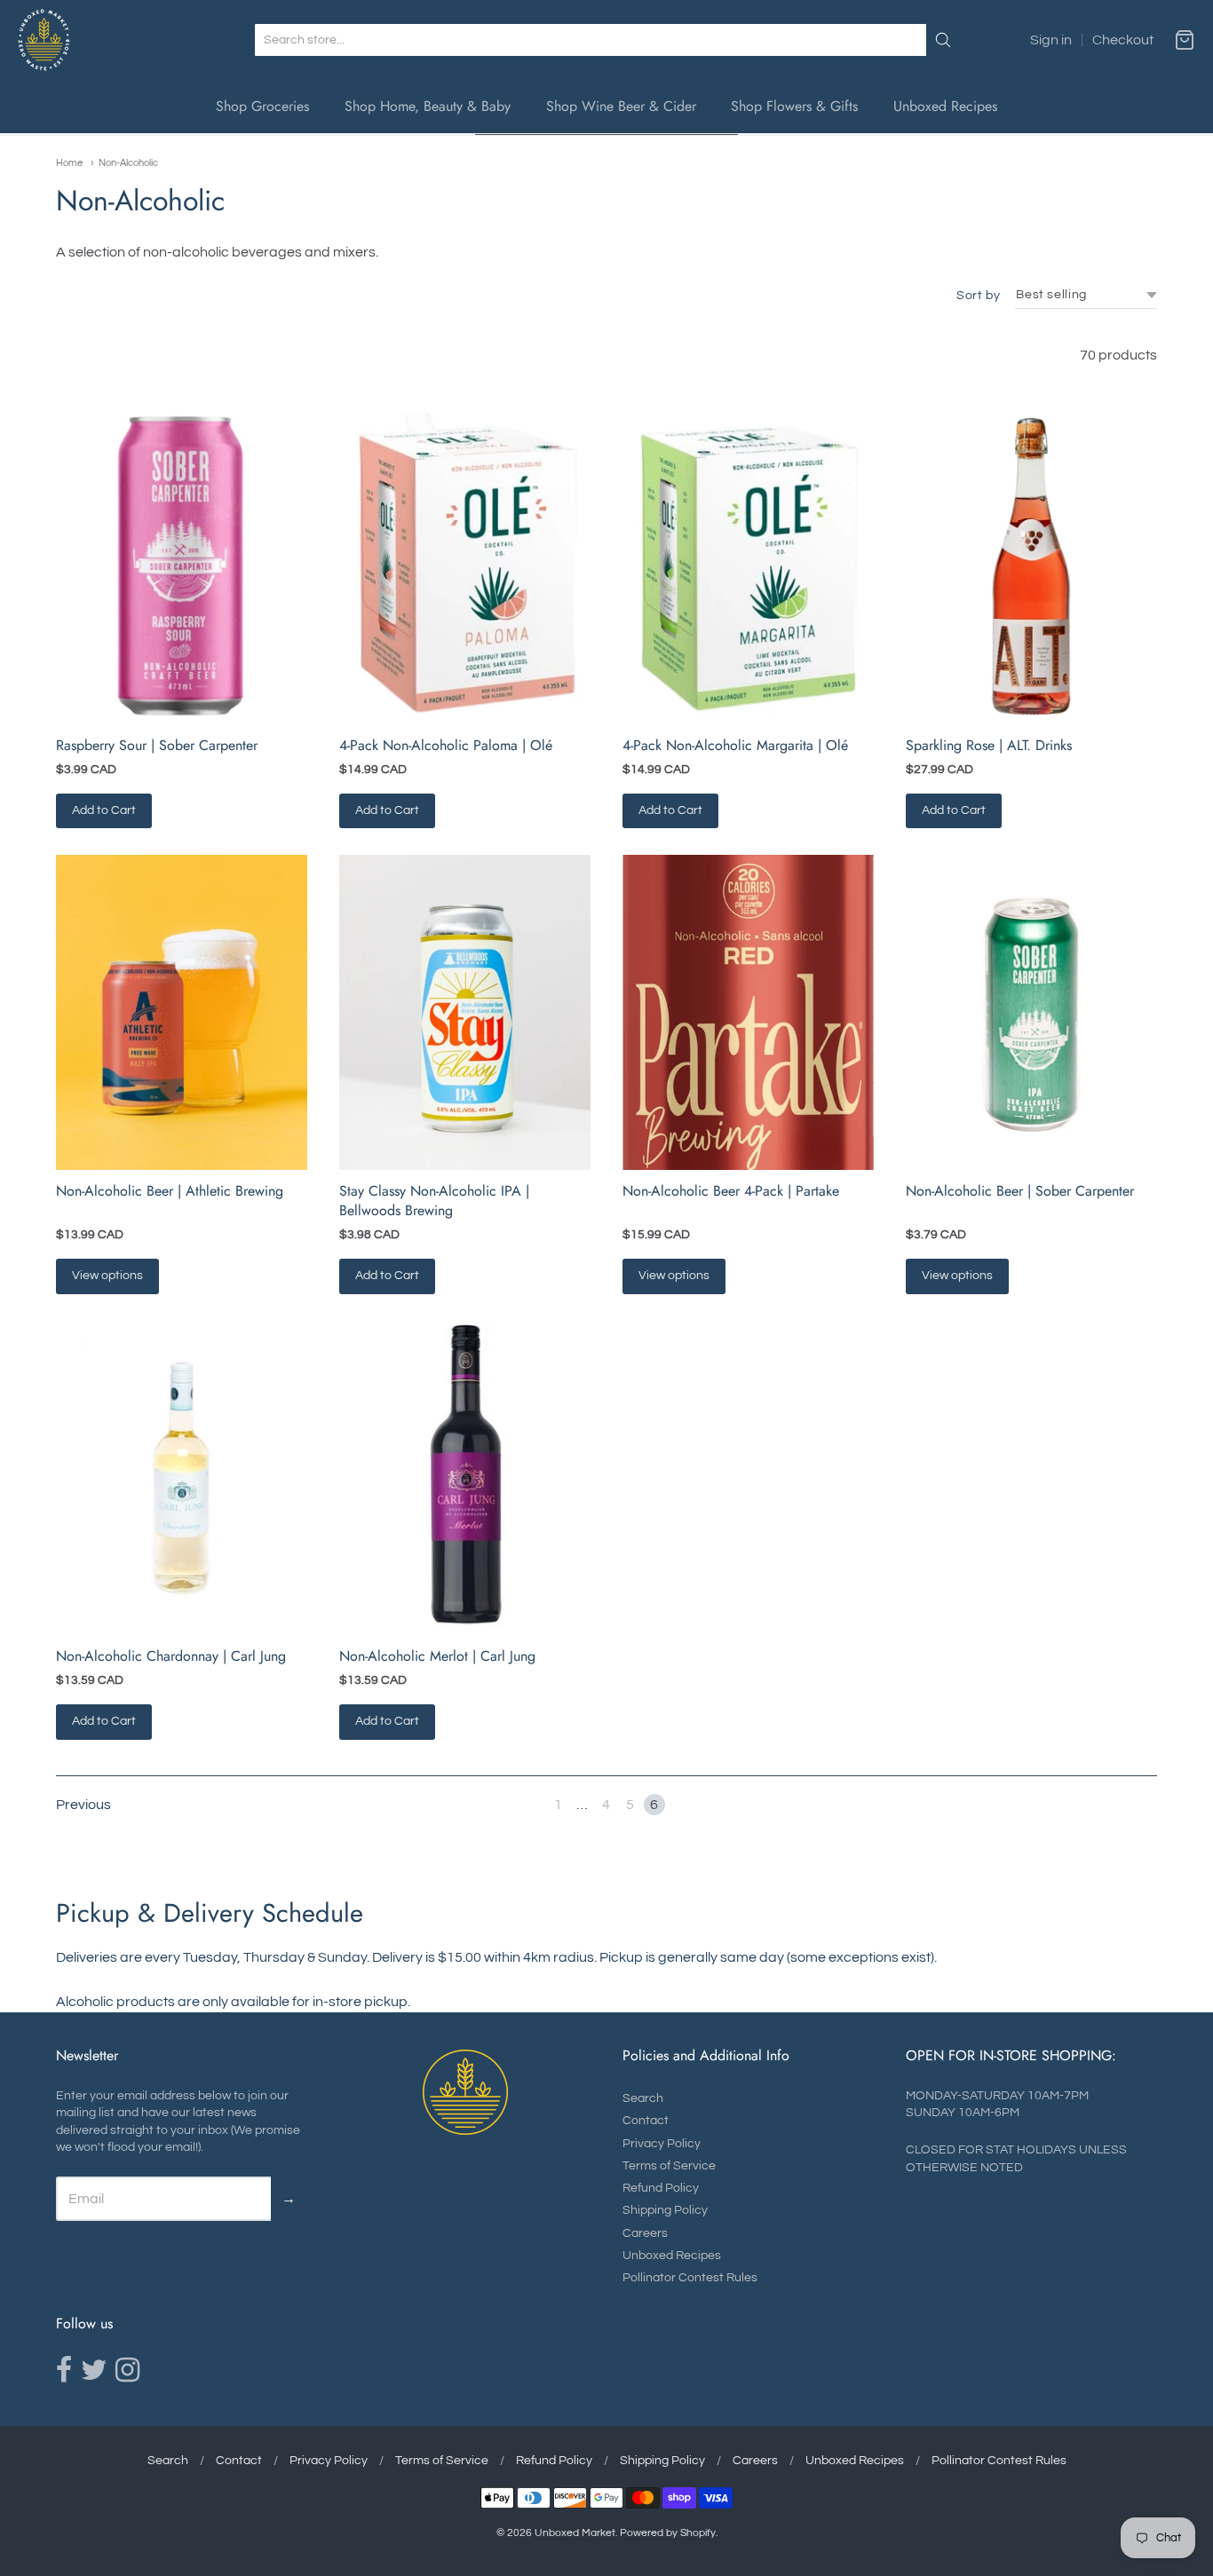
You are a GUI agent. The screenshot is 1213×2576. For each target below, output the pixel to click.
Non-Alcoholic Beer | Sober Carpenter (1020, 1191)
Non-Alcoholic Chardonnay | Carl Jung (171, 1656)
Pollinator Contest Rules (690, 2278)
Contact (646, 2121)
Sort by (978, 296)
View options (107, 1276)
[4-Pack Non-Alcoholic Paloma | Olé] (465, 566)
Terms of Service (669, 2166)
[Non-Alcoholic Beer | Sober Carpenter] (1031, 1012)
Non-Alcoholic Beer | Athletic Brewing (170, 1191)
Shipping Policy (665, 2210)
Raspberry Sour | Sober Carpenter (157, 745)
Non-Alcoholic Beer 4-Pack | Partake (731, 1191)
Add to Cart (104, 810)
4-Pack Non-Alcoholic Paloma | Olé (446, 745)
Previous (83, 1805)
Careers (645, 2233)
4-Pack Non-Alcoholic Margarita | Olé (735, 745)
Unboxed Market (575, 2533)
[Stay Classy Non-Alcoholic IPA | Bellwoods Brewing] (465, 1012)
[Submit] (943, 40)
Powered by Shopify (668, 2533)
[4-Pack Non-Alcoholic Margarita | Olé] (748, 566)
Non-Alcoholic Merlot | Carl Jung (437, 1656)
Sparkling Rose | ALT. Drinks (989, 745)
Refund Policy (661, 2188)
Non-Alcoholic (128, 163)
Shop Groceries (262, 106)
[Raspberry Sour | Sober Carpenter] (182, 566)
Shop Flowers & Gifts (794, 106)
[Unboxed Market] (44, 40)
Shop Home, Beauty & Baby (428, 106)
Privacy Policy (662, 2144)
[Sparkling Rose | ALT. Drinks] (1031, 566)
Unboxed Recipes (945, 106)
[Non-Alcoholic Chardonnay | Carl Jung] (182, 1478)
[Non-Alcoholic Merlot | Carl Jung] (465, 1478)
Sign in (1051, 40)
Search (643, 2098)
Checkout (1123, 40)
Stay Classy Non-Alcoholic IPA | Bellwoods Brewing (434, 1201)
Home (69, 163)
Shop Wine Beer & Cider (621, 106)
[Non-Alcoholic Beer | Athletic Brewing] (182, 1012)
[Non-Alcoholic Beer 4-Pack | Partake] (748, 1012)
